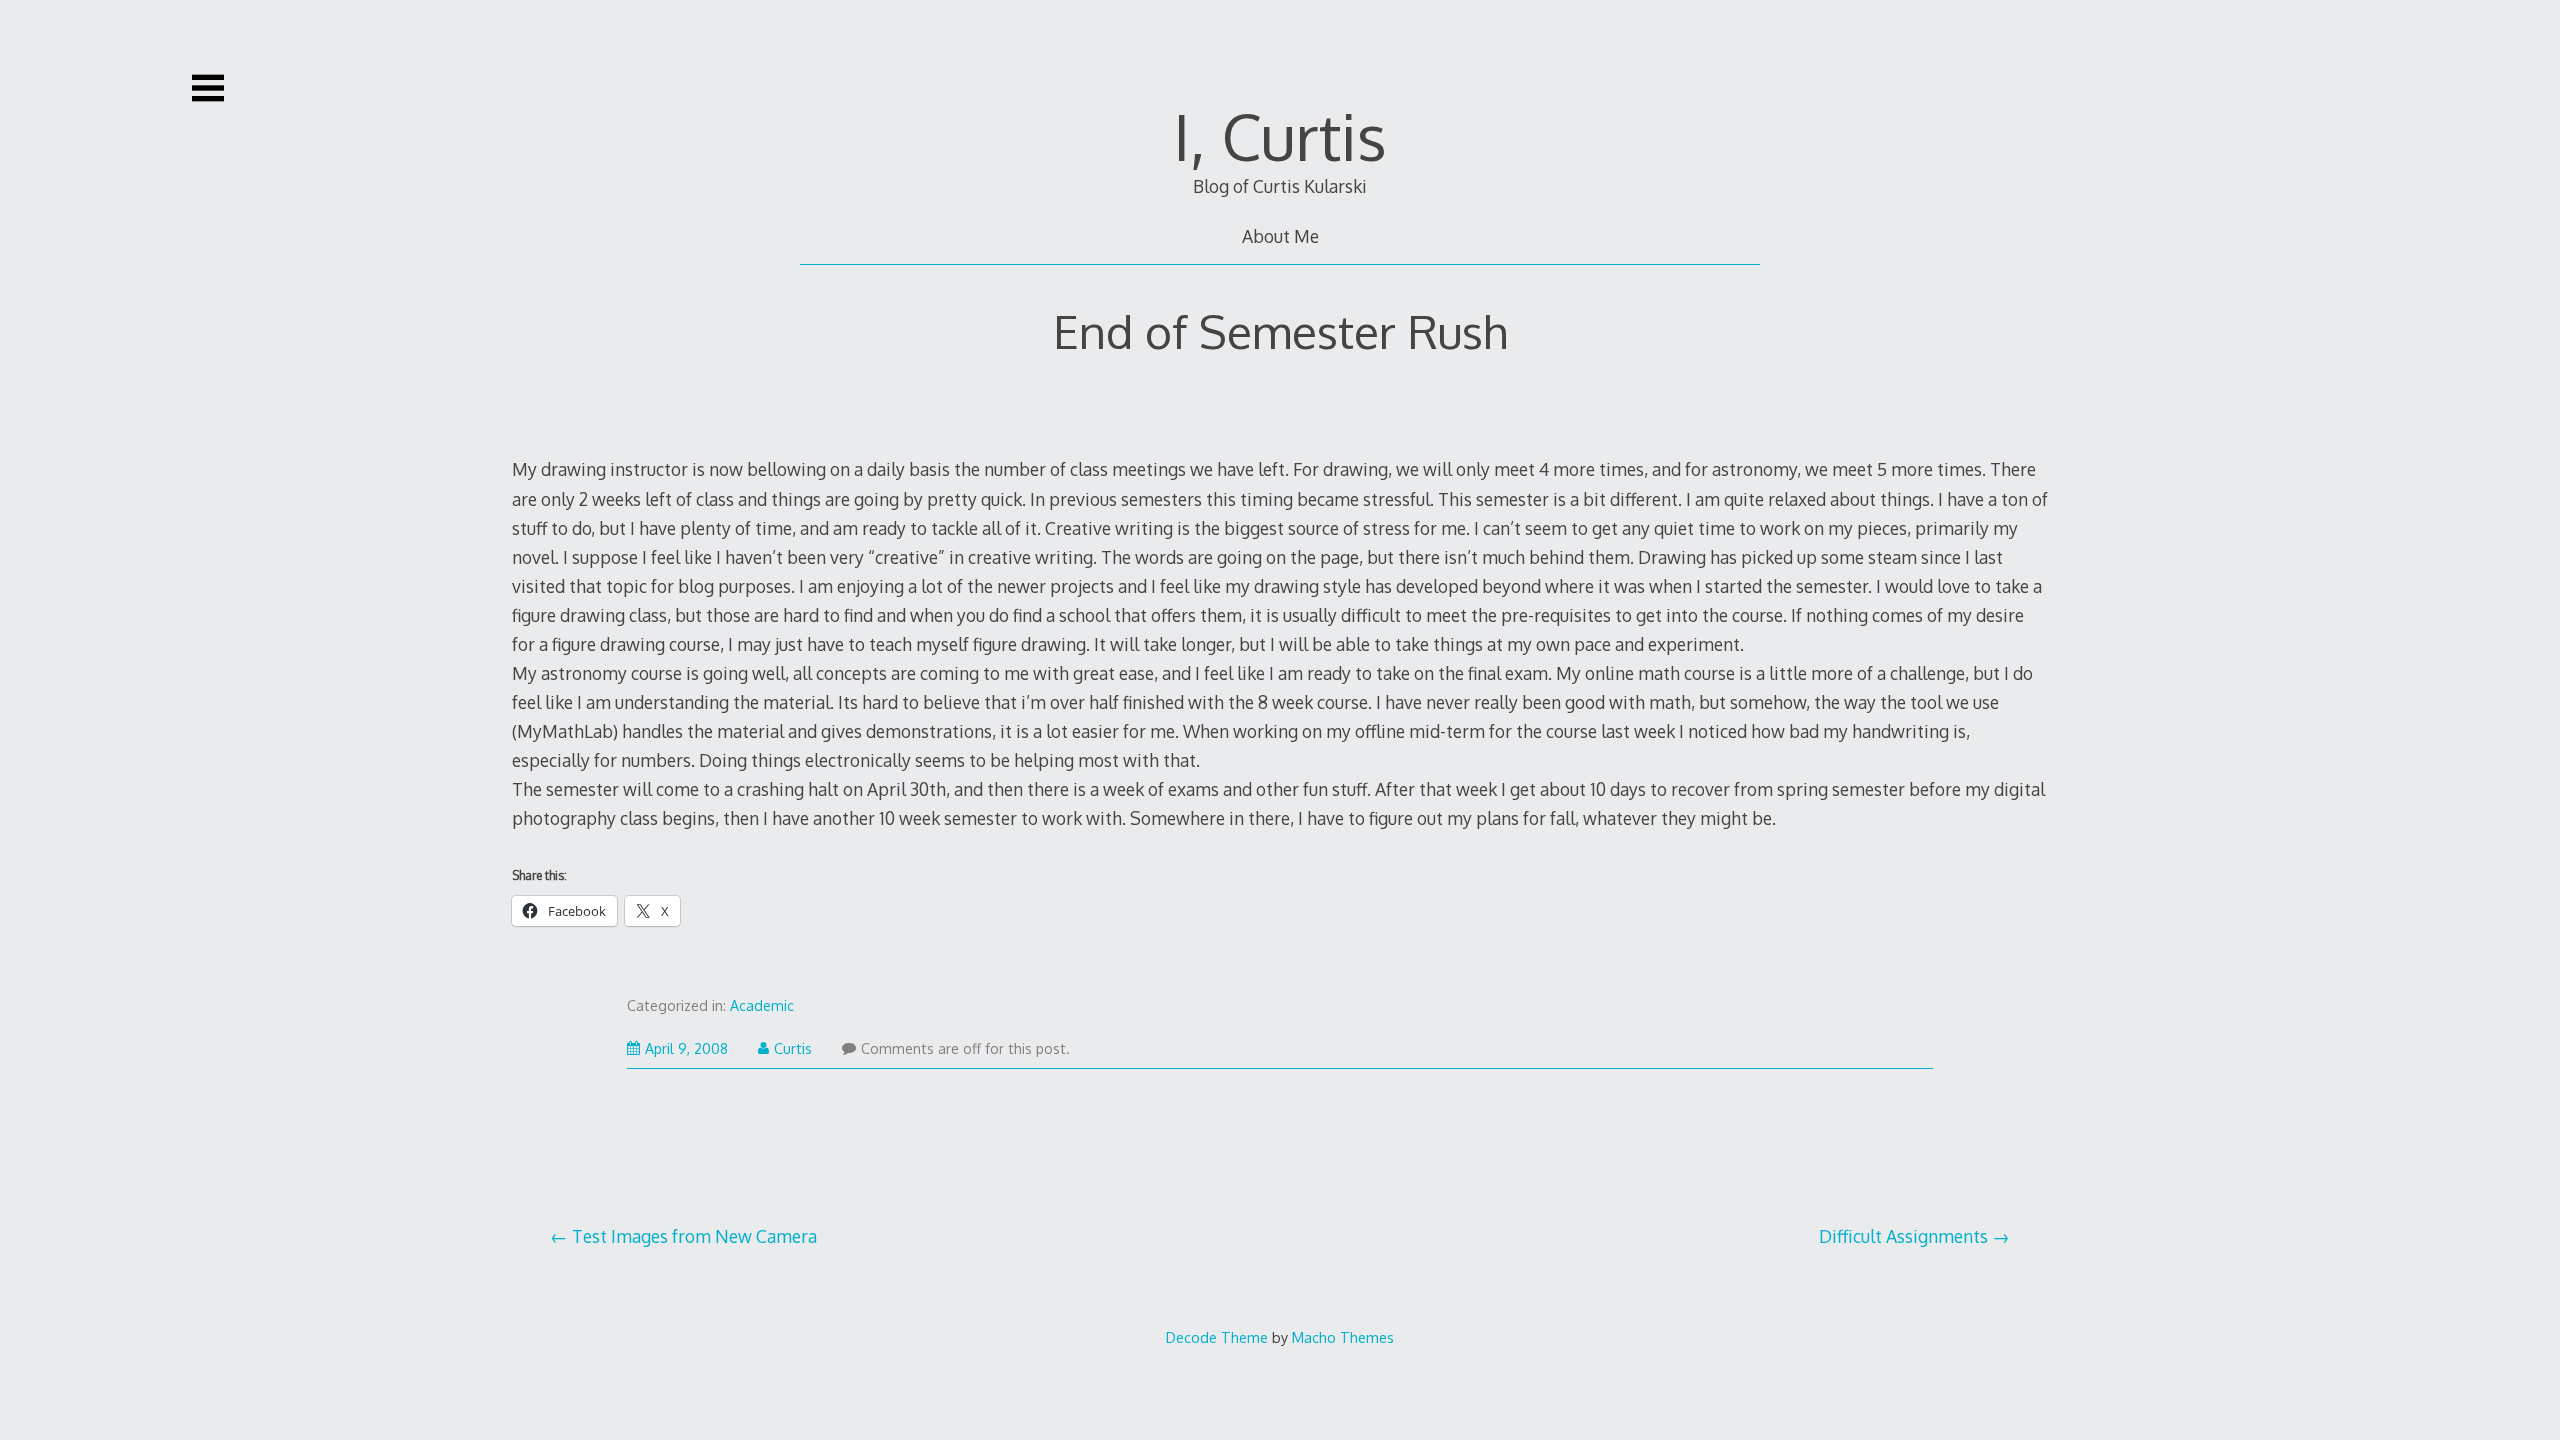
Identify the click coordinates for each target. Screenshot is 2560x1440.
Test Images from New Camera (694, 1236)
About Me (1280, 236)
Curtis (793, 1048)
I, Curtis (1280, 135)
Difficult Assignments (1903, 1236)
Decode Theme (1217, 1337)
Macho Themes (1343, 1337)
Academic (762, 1005)
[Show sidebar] (208, 88)
